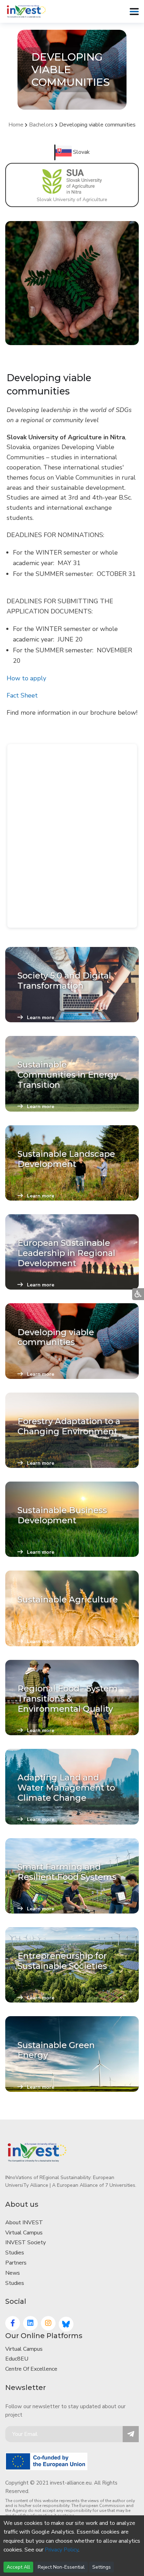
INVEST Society (26, 2242)
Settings (102, 2567)
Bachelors (41, 125)
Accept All (18, 2567)
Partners (16, 2263)
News (13, 2273)
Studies (15, 2253)
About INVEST (24, 2223)
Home (16, 125)
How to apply (26, 678)
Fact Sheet (22, 695)
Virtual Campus (24, 2233)
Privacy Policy (62, 2550)
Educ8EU (17, 2359)
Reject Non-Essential (61, 2567)
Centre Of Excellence (31, 2369)
